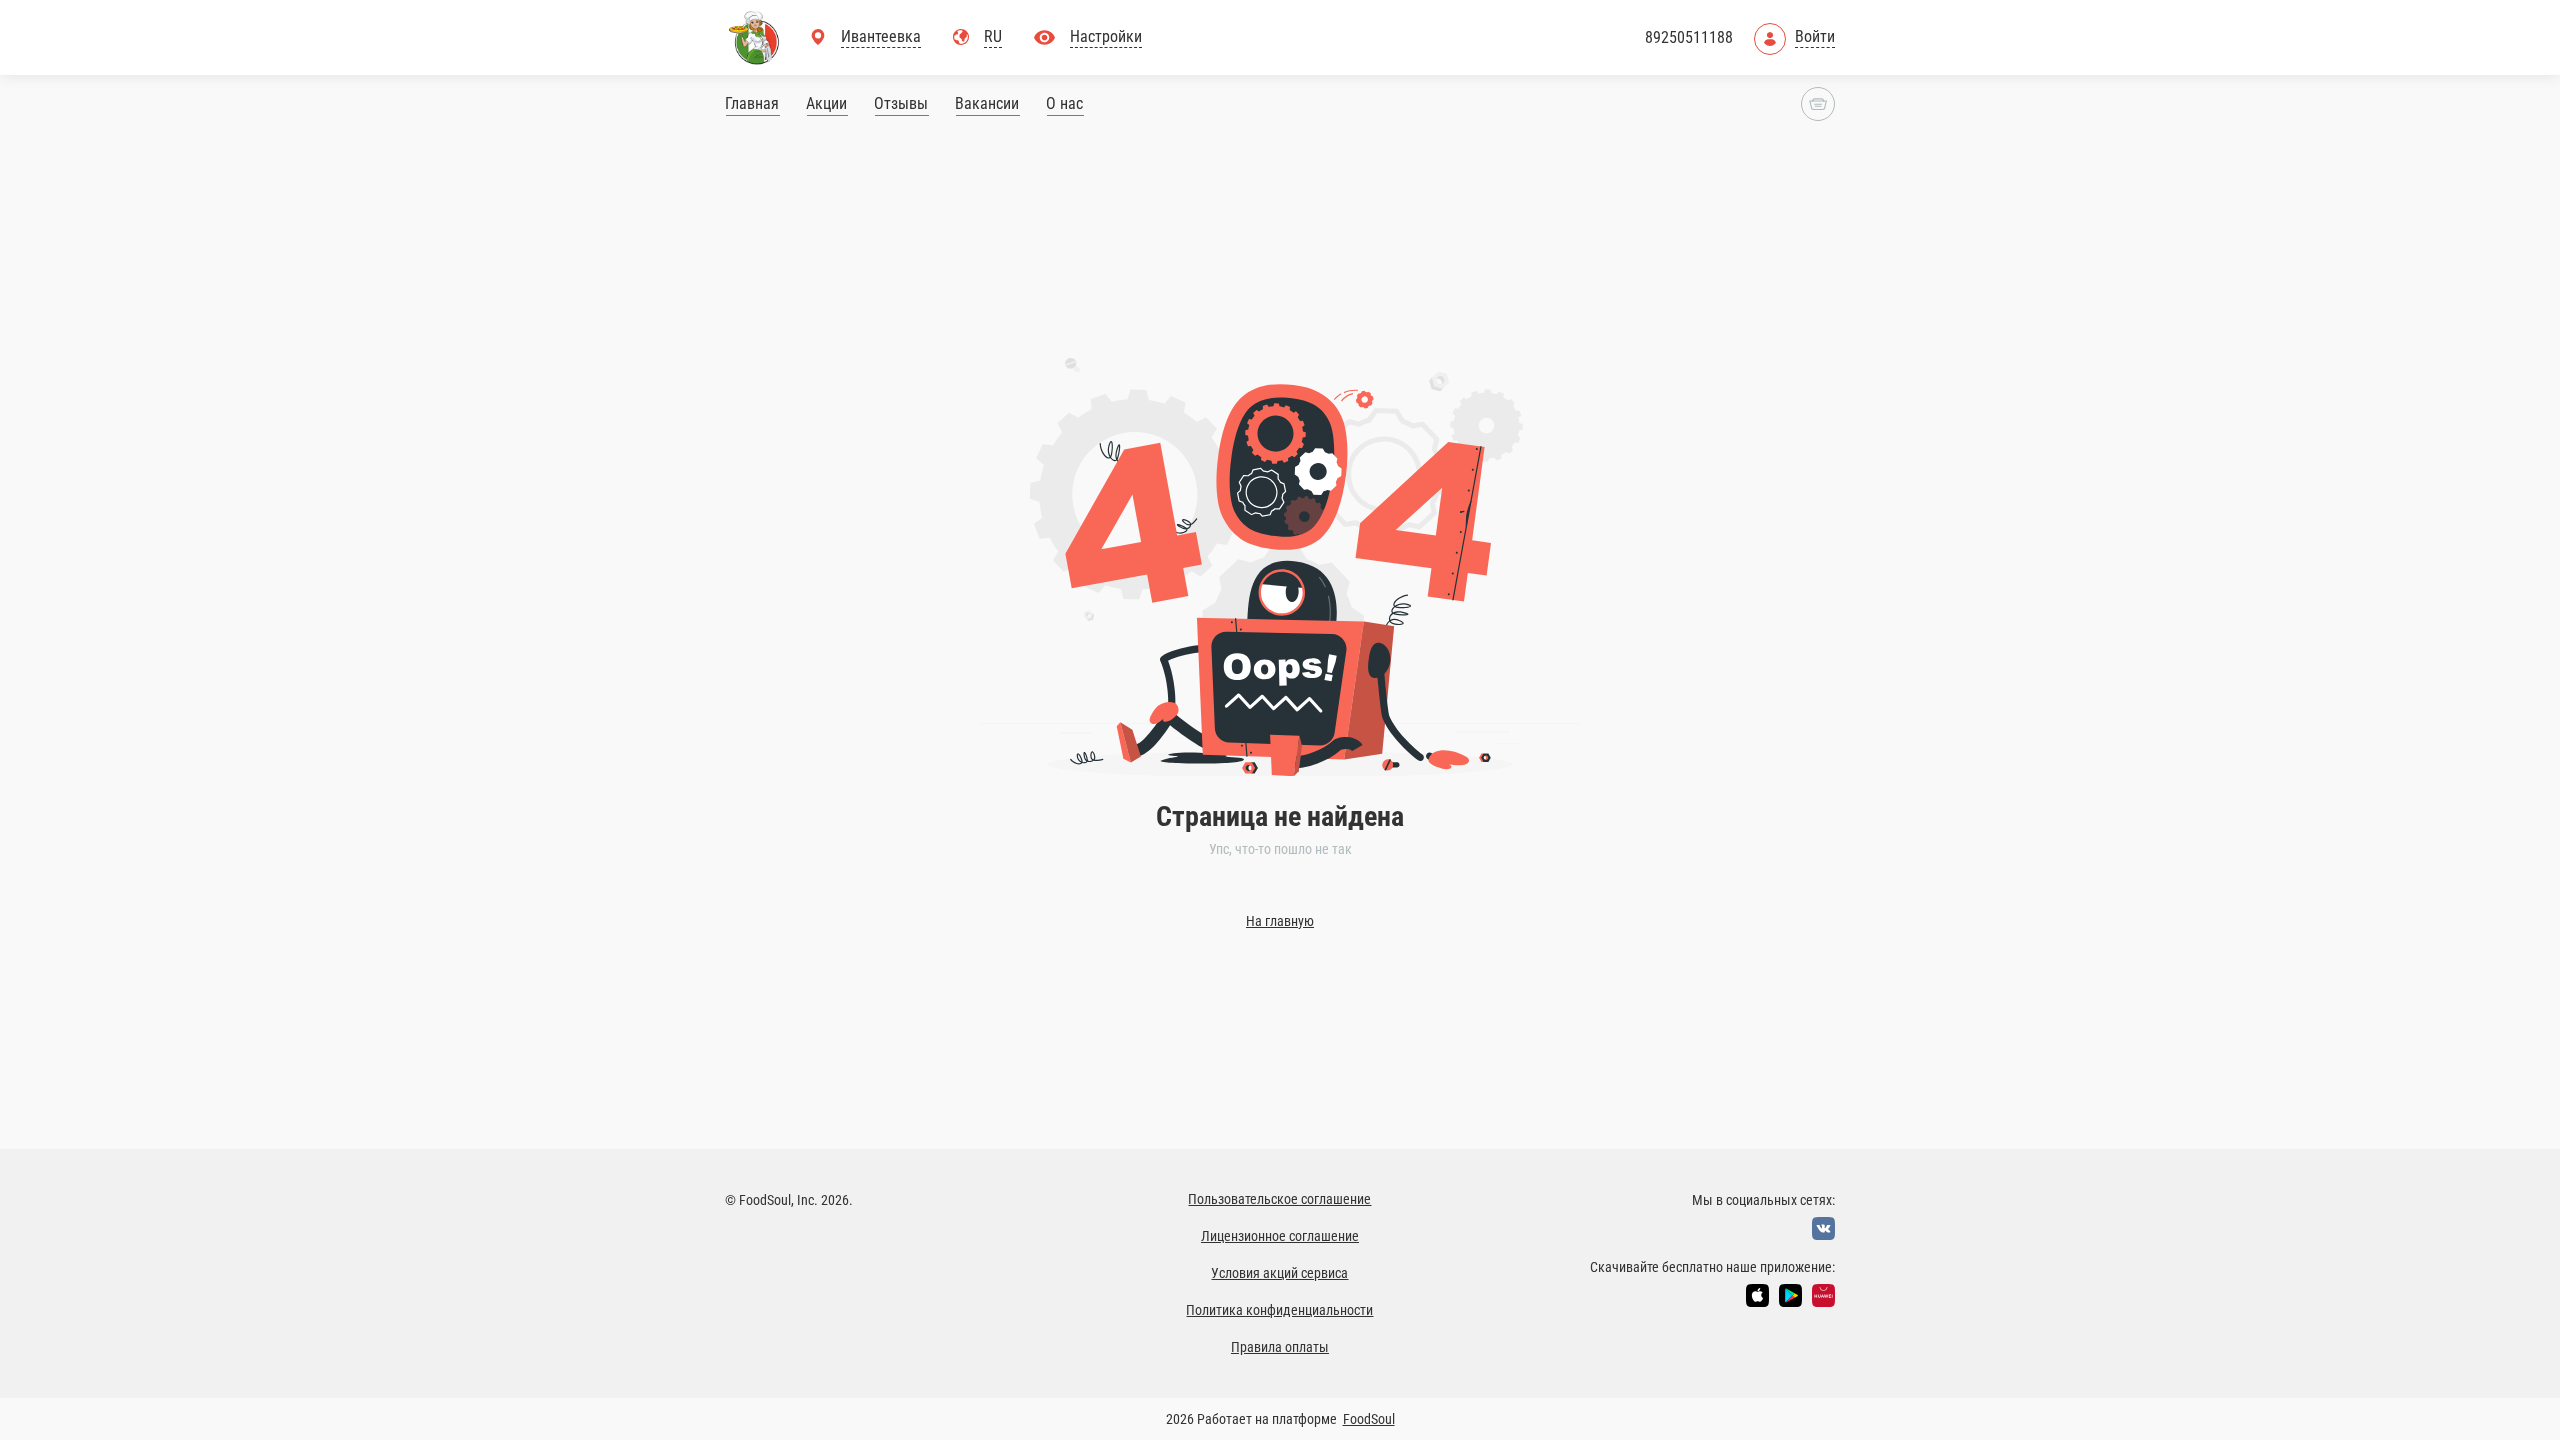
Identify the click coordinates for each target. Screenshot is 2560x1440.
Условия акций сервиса (1279, 1273)
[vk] (1823, 1228)
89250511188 (1689, 37)
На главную (1280, 921)
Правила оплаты (1280, 1347)
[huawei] (1823, 1295)
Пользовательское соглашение (1279, 1199)
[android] (1790, 1295)
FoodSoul (1369, 1419)
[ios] (1757, 1295)
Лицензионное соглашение (1280, 1236)
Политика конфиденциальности (1279, 1310)
